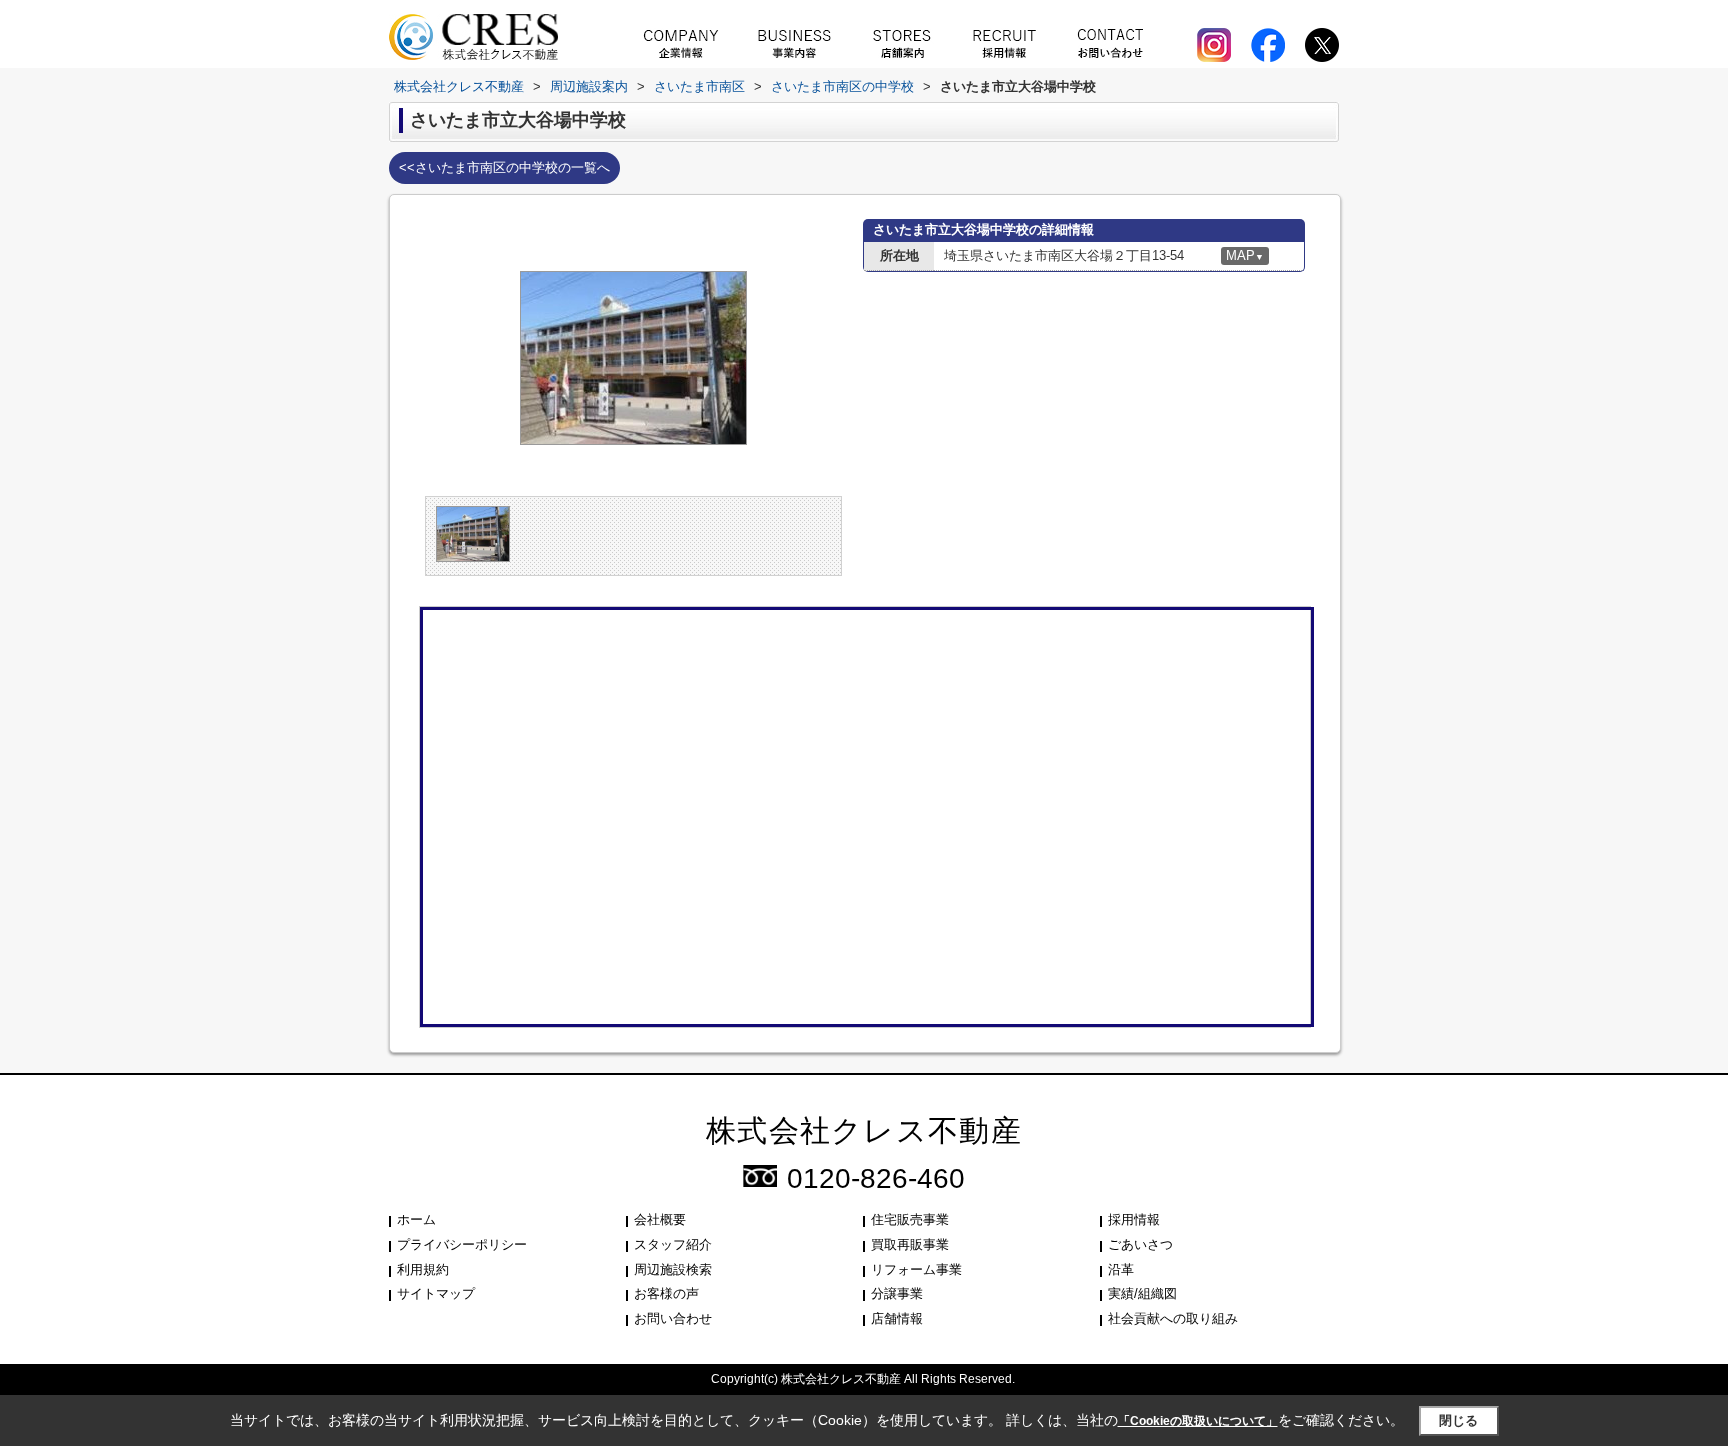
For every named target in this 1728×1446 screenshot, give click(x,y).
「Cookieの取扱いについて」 (1198, 1421)
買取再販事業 (910, 1244)
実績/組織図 (1142, 1293)
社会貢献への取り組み (1173, 1318)
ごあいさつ (1140, 1244)
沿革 (1121, 1269)
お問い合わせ (673, 1318)
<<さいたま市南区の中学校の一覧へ (504, 167)
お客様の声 (666, 1293)
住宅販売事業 (910, 1219)
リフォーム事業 (916, 1269)
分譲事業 (897, 1293)
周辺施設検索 (673, 1269)
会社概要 (660, 1219)
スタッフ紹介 (673, 1244)
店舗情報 (897, 1318)
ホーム (416, 1219)
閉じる (1458, 1420)
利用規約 (423, 1269)
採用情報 (1134, 1219)
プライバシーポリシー (462, 1244)
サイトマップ (436, 1293)
